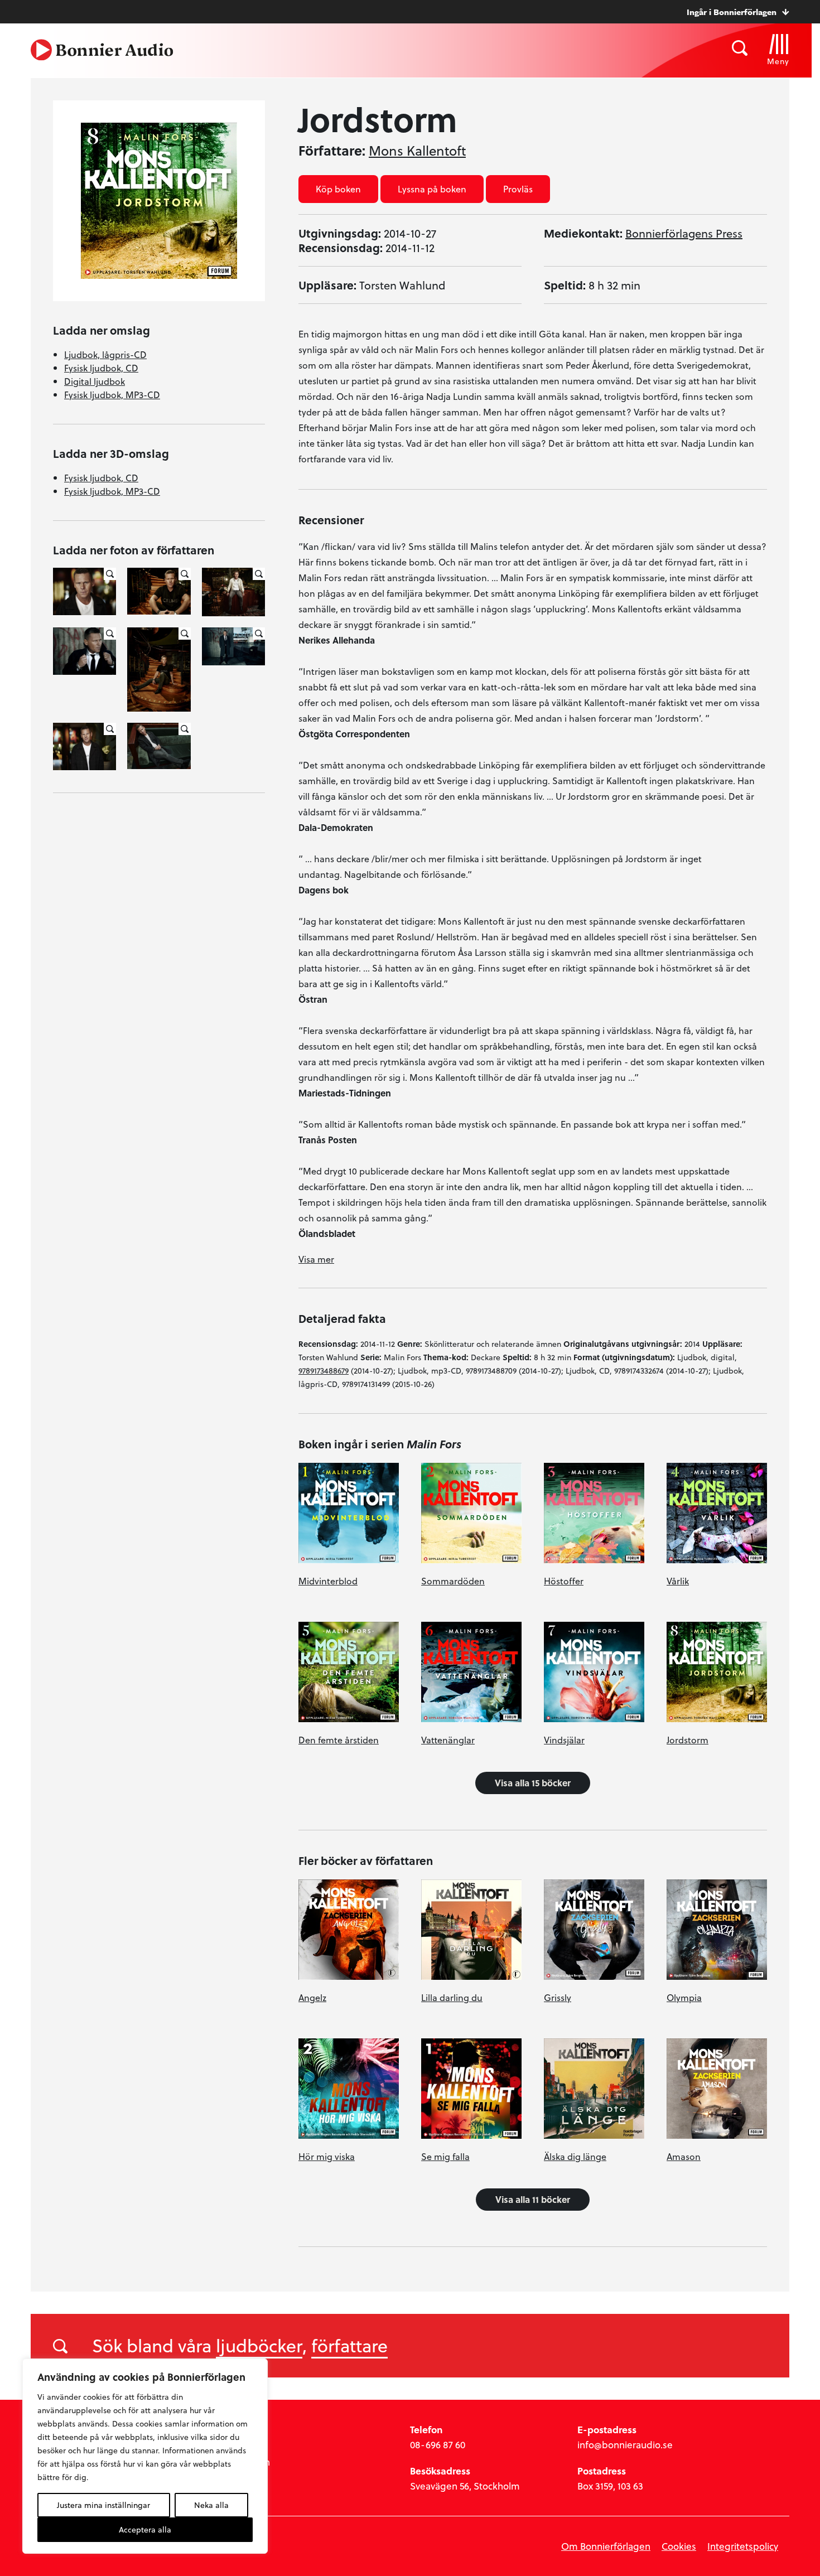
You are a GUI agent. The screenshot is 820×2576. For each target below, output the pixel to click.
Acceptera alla (145, 2529)
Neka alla (211, 2505)
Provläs (518, 189)
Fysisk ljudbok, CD (101, 368)
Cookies (679, 2546)
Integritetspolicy (743, 2546)
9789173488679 (324, 1371)
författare (349, 2345)
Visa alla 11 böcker (533, 2199)
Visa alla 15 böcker (533, 1783)
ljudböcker (259, 2345)
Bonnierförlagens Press (684, 233)
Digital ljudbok (95, 381)
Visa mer (316, 1259)
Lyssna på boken (432, 189)
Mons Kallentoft (417, 151)
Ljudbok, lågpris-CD (105, 354)
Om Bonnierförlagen (606, 2546)
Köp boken (338, 189)
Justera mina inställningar (103, 2505)
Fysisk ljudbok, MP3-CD (112, 395)
